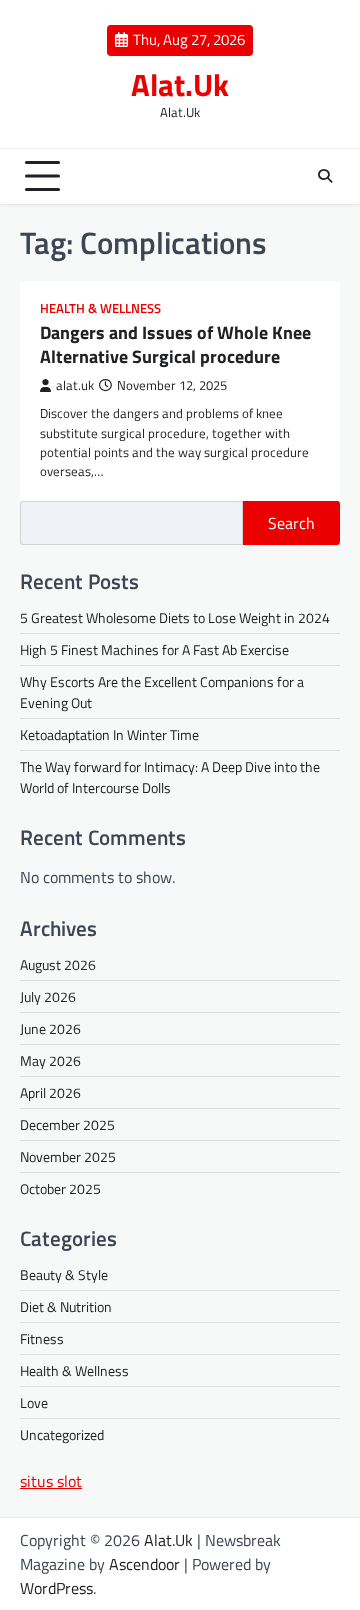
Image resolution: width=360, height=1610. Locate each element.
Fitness (42, 1338)
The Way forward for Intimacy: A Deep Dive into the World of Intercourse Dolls (170, 777)
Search (291, 523)
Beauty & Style (64, 1274)
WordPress (56, 1588)
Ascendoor (144, 1564)
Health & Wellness (100, 308)
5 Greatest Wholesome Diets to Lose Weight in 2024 (175, 617)
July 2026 (48, 996)
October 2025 (60, 1188)
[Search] (325, 176)
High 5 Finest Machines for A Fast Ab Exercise (154, 649)
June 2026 (50, 1028)
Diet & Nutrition (66, 1306)
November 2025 (68, 1156)
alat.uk (75, 385)
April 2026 (50, 1092)
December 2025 (67, 1124)
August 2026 (58, 964)
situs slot (51, 1481)
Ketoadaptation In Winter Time (109, 734)
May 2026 (50, 1060)
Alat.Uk (180, 84)
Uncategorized (62, 1434)
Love (34, 1402)
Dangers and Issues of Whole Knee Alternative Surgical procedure (175, 344)
